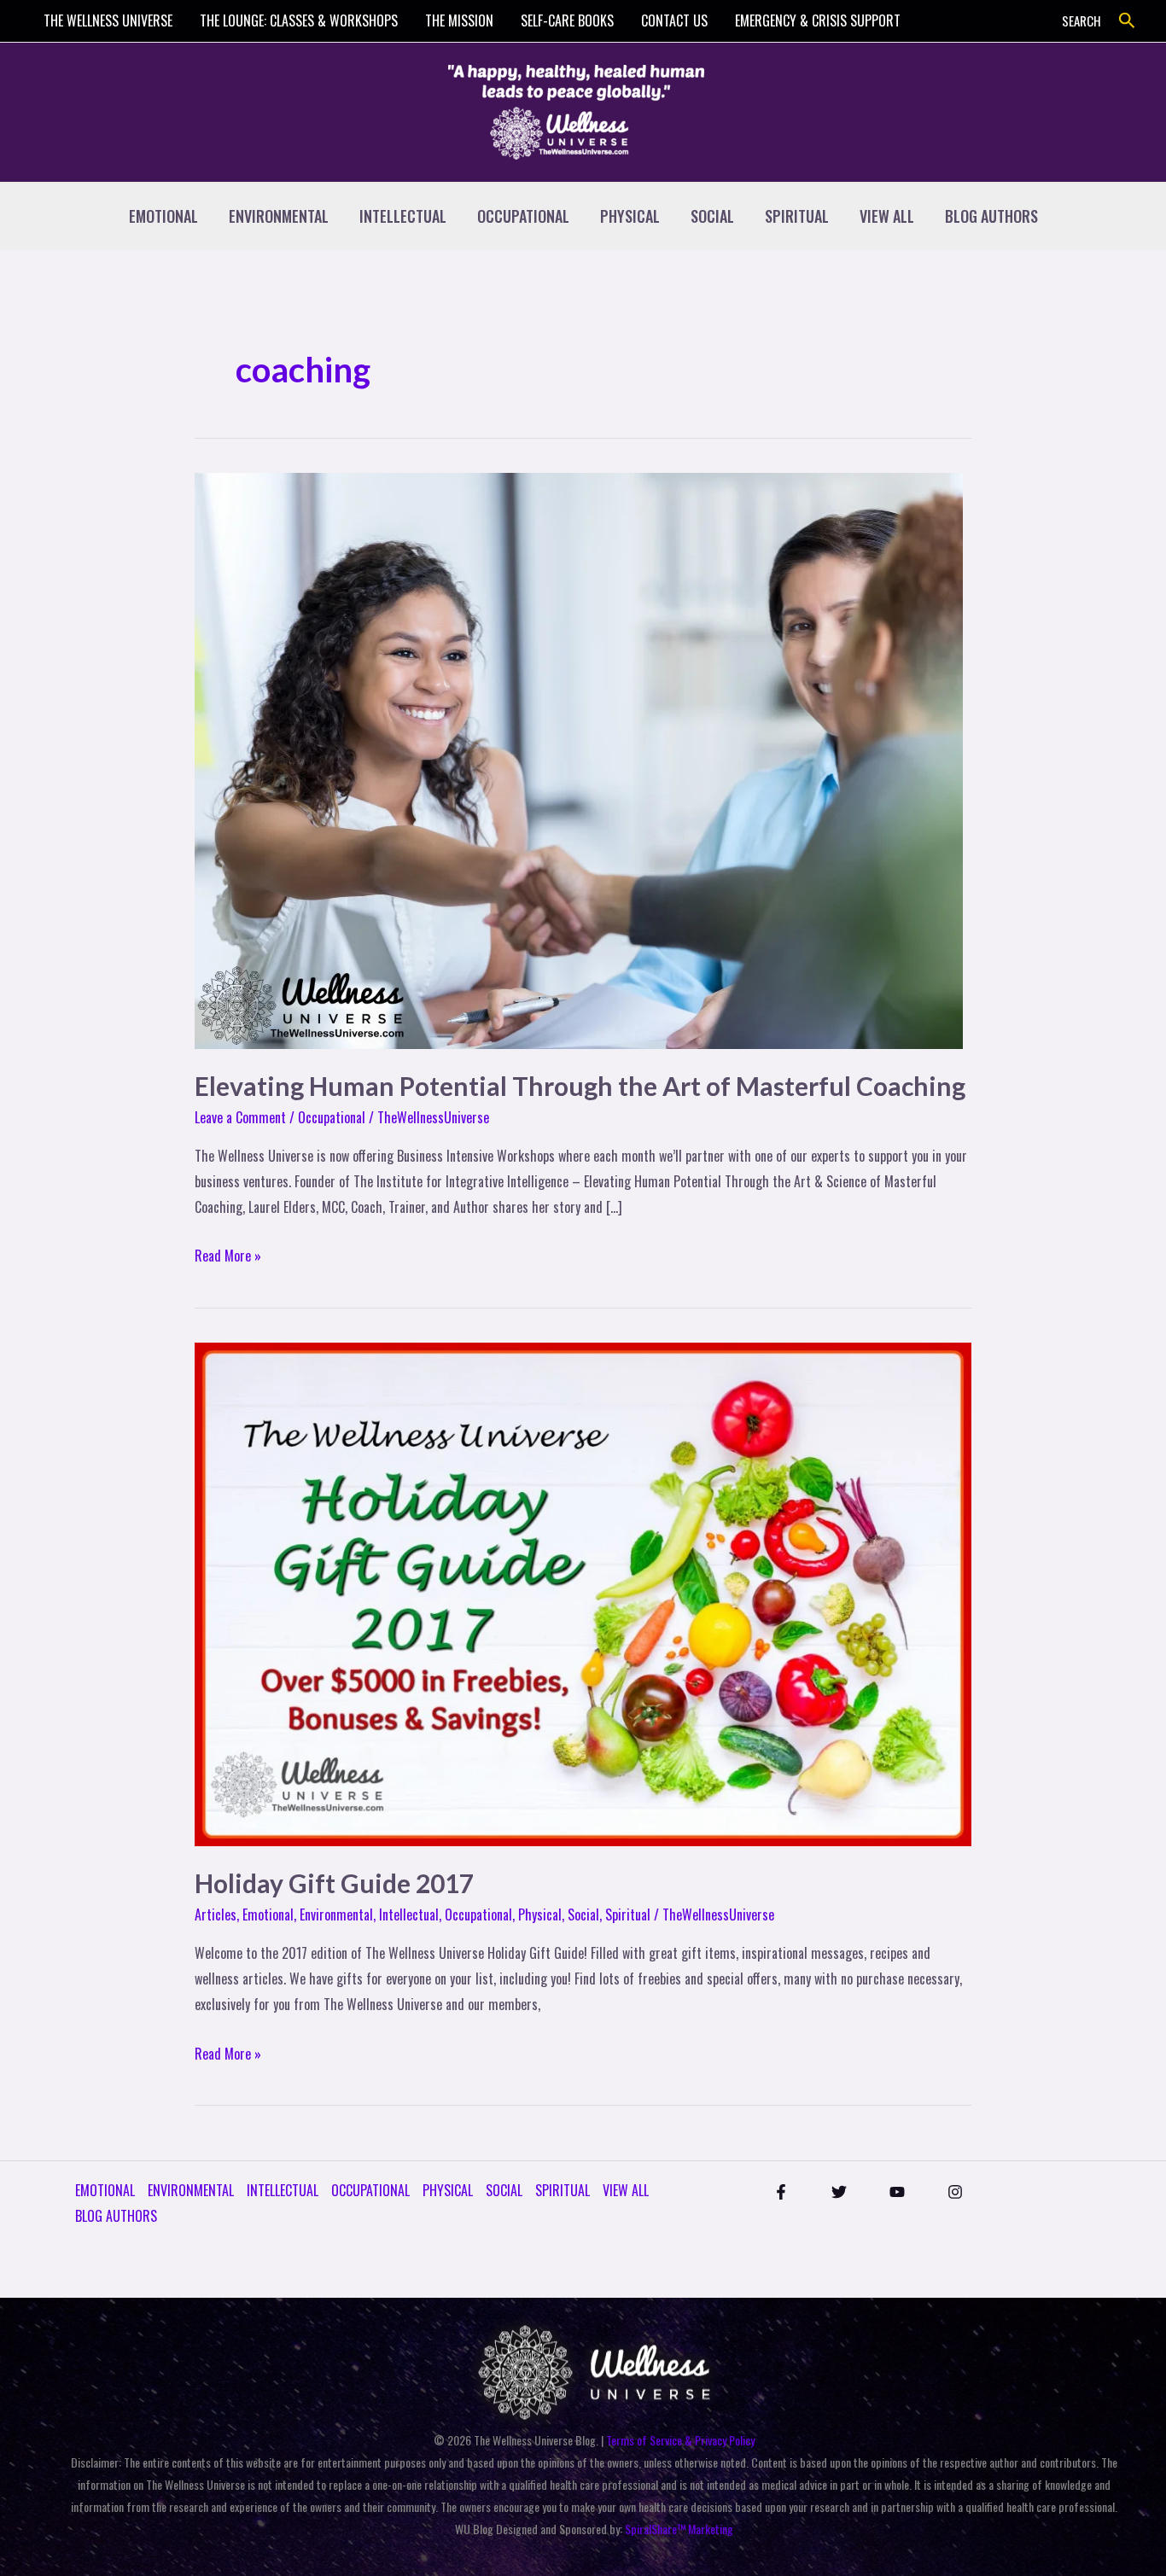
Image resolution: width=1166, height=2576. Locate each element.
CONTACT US (674, 20)
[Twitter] (839, 2192)
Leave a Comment (240, 1117)
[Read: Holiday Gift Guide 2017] (583, 1593)
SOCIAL (712, 216)
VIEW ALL (887, 216)
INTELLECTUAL (403, 216)
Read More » (228, 1255)
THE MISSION (459, 20)
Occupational (332, 1117)
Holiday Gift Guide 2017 (334, 1883)
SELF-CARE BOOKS (567, 20)
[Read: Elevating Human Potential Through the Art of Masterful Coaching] (579, 759)
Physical (540, 1915)
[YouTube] (897, 2192)
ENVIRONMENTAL (279, 216)
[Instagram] (955, 2192)
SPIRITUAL (797, 216)
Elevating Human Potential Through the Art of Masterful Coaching (580, 1086)
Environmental (336, 1915)
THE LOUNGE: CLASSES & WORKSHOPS (299, 20)
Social (583, 1915)
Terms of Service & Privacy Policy (680, 2440)
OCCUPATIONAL (523, 216)
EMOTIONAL (163, 216)
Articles (216, 1915)
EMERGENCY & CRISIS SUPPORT (818, 20)
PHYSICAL (630, 216)
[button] (1127, 21)
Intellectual (409, 1915)
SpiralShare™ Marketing (679, 2529)
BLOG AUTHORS (991, 216)
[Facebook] (781, 2192)
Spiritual (628, 1915)
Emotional (268, 1915)
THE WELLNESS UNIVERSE (108, 20)
